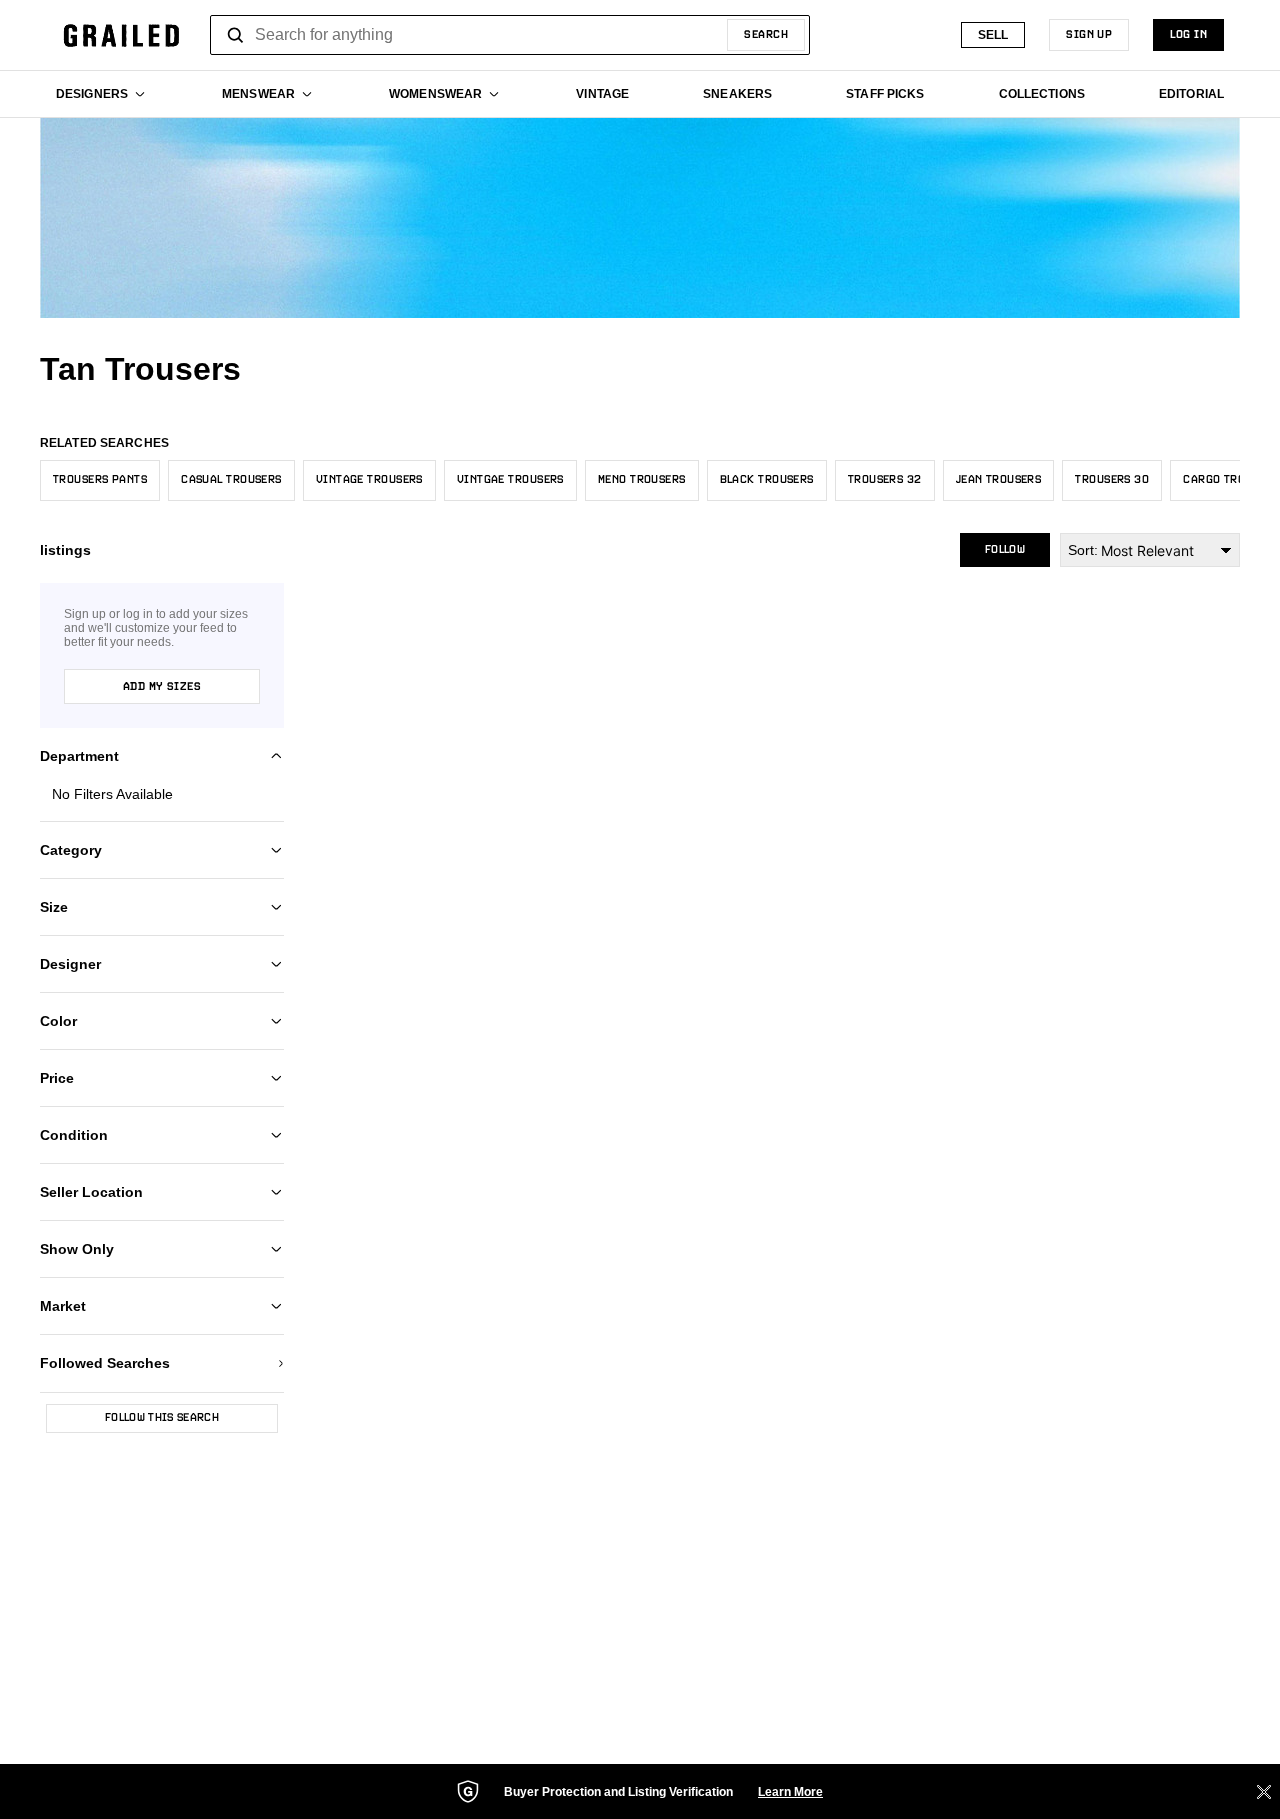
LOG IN (1188, 35)
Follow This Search (162, 1418)
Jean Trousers (999, 480)
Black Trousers (767, 480)
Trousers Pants (100, 480)
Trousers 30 (1112, 480)
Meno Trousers (642, 480)
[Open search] (236, 35)
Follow (1005, 550)
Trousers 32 (885, 480)
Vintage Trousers (369, 480)
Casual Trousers (231, 480)
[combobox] (510, 35)
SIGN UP (1089, 35)
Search (766, 35)
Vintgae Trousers (510, 480)
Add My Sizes (162, 687)
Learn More (790, 1792)
